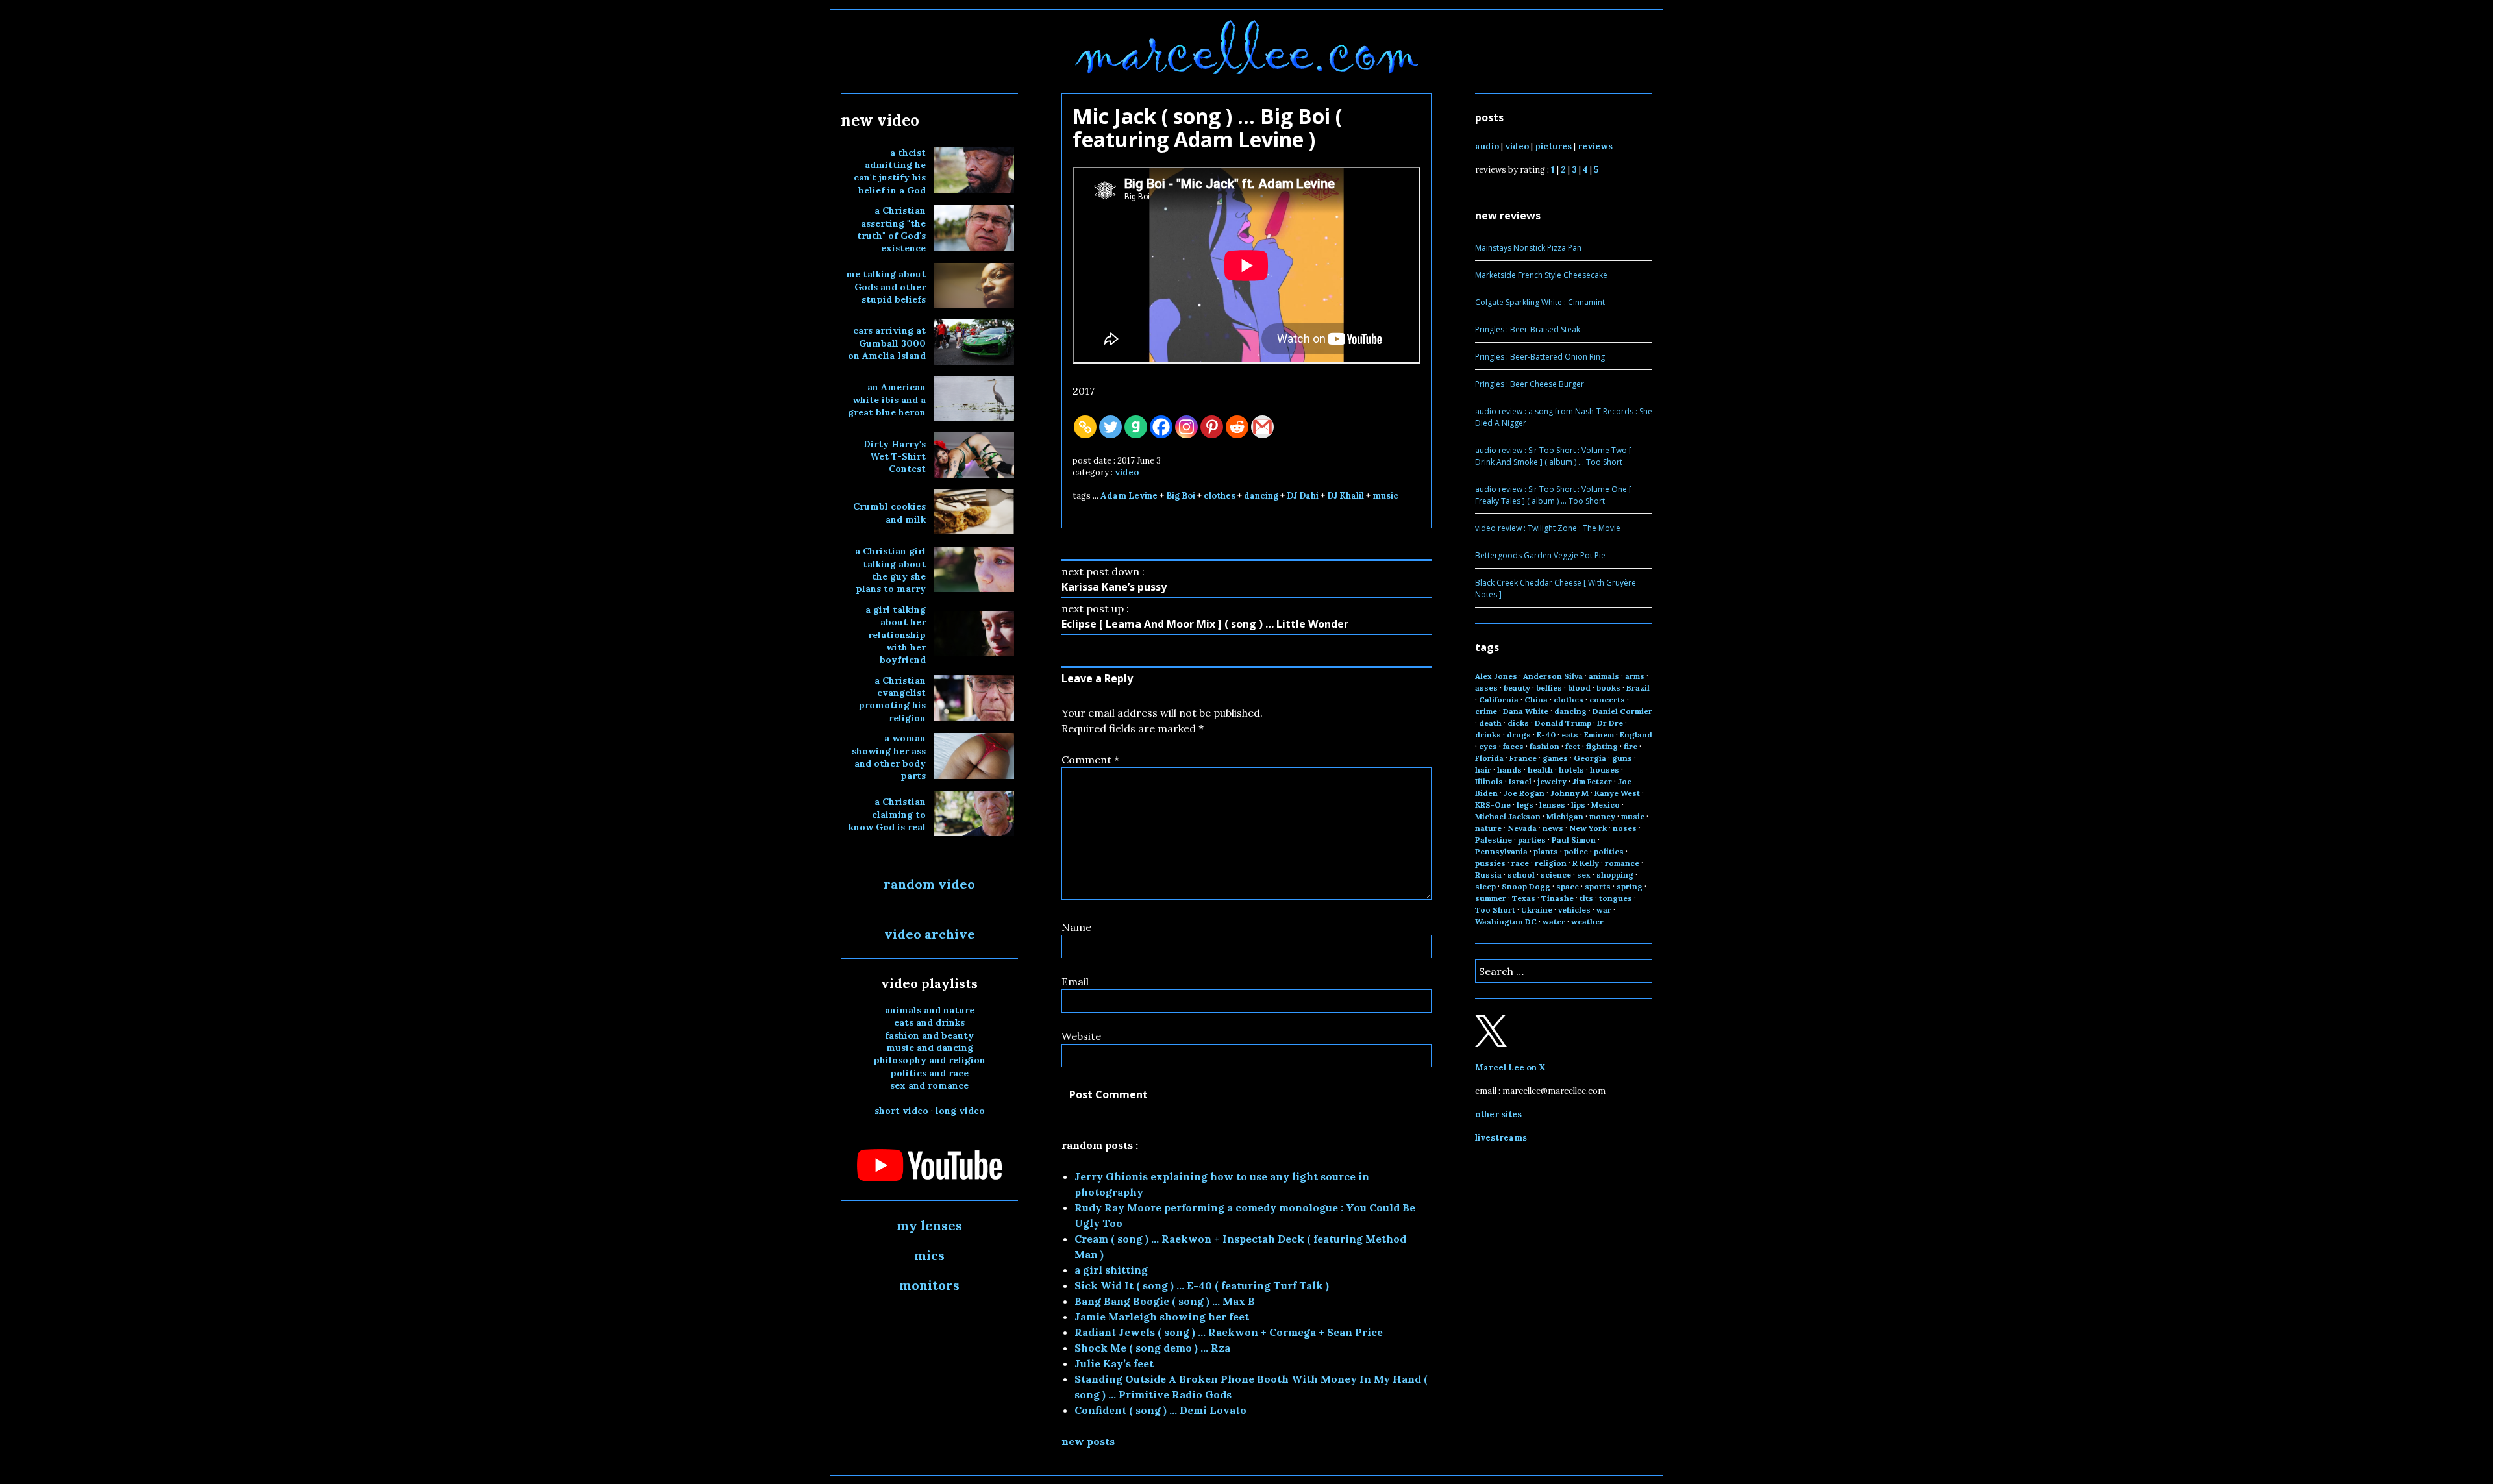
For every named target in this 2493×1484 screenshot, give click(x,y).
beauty (1517, 688)
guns (1622, 758)
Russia (1488, 875)
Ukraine (1537, 910)
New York (1588, 828)
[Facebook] (1161, 427)
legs (1525, 805)
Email (1075, 982)
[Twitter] (1110, 427)
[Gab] (1136, 427)
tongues (1616, 898)
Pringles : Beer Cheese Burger (1530, 384)
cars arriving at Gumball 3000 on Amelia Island (887, 343)
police (1576, 851)
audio (1487, 146)
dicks (1518, 723)
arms (1635, 676)
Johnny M (1569, 793)
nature (1488, 828)
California (1499, 699)
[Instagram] (1186, 427)
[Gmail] (1262, 427)
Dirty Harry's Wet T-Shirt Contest (895, 457)
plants (1546, 851)
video (1127, 472)
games (1555, 758)
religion (1551, 863)
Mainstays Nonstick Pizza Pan (1528, 248)
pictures (1553, 146)
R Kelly (1586, 863)
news (1553, 828)
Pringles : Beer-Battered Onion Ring (1540, 357)
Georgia (1590, 758)
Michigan (1565, 816)
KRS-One (1493, 805)
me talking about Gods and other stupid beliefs (886, 287)
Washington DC (1506, 921)
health (1540, 770)
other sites (1498, 1114)
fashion (1544, 746)
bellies (1549, 688)
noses (1625, 828)
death (1490, 723)
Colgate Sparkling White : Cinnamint (1540, 302)
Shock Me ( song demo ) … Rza (1152, 1348)
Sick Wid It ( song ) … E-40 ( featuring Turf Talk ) (1202, 1285)
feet (1573, 746)
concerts (1607, 699)
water (1554, 921)
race (1520, 863)
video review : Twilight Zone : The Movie (1548, 528)
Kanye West (1617, 793)
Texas (1524, 898)
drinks (1488, 735)
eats (1570, 735)
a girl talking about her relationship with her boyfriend (896, 635)
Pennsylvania (1501, 851)
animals (1604, 676)
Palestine (1494, 840)
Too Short (1495, 910)
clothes (1220, 496)
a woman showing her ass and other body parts (889, 757)
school (1521, 875)
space (1568, 886)
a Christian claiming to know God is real (887, 814)
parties (1532, 840)
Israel (1520, 781)
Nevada (1522, 828)
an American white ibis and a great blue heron (887, 400)
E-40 (1546, 735)
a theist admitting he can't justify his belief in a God (890, 171)
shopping (1615, 875)
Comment (1090, 760)
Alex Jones (1496, 676)
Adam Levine (1129, 496)
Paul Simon (1574, 840)
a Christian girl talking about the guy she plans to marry (890, 570)
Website (1081, 1036)
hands (1509, 770)
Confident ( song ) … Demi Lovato (1160, 1410)
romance (1622, 863)
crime (1486, 711)
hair (1483, 770)
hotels (1571, 770)
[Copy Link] (1085, 427)
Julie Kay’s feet (1114, 1363)
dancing (1261, 496)
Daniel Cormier (1622, 711)
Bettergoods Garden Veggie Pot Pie (1540, 555)
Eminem (1599, 735)
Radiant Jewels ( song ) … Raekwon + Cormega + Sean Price (1229, 1332)
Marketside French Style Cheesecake (1541, 275)
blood (1579, 688)
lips (1578, 805)
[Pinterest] (1212, 427)
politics (1609, 851)
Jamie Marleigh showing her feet (1162, 1317)
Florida (1489, 758)
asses (1486, 688)
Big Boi (1181, 496)
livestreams (1501, 1138)
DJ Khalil (1346, 496)
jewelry (1552, 781)
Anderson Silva (1553, 676)
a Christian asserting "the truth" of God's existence (891, 229)
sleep (1485, 886)
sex (1584, 875)
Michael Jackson (1508, 816)
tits (1586, 898)
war (1604, 910)
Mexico (1606, 805)
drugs (1519, 735)
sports (1598, 886)
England (1636, 735)
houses (1605, 770)
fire (1631, 746)
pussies (1490, 863)
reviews (1595, 146)
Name (1076, 927)
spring (1630, 886)
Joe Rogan (1524, 793)
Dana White (1526, 711)
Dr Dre (1610, 723)
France (1523, 758)
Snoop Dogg (1526, 886)
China (1536, 699)
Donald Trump (1563, 723)
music (1385, 496)
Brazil (1638, 688)
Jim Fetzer (1592, 781)
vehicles (1574, 910)
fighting (1602, 746)
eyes (1488, 746)
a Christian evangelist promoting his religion (892, 699)
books (1608, 688)
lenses (1552, 805)
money (1602, 816)
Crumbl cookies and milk (889, 513)
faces (1513, 746)
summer (1491, 898)
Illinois (1489, 781)
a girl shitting (1111, 1270)
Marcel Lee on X (1510, 1068)
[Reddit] (1237, 427)
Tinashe (1557, 898)
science (1556, 875)
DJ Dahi (1303, 496)
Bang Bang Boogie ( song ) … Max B (1165, 1301)
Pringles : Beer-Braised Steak (1528, 329)
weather (1587, 921)
